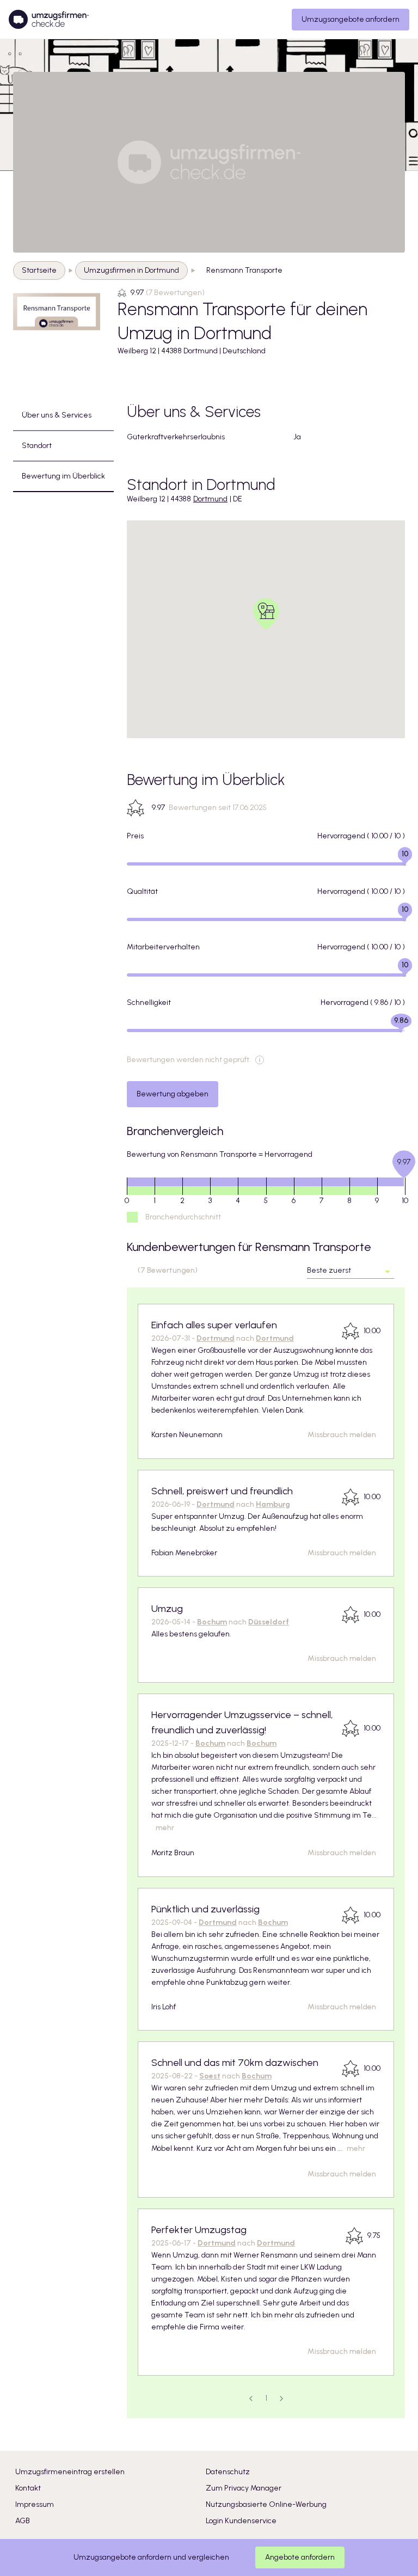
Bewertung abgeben (173, 1094)
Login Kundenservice (241, 2521)
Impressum (35, 2504)
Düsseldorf (269, 1622)
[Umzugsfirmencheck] (49, 20)
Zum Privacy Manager (244, 2488)
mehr (165, 1828)
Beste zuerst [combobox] (329, 1270)
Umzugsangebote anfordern (351, 19)
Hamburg (273, 1504)
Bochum (212, 1622)
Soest (210, 2076)
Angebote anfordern (300, 2557)
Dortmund (210, 499)
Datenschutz (228, 2472)
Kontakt (28, 2488)
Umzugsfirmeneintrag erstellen (70, 2472)
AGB (23, 2521)
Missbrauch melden (342, 1435)
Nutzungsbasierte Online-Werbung (266, 2504)
